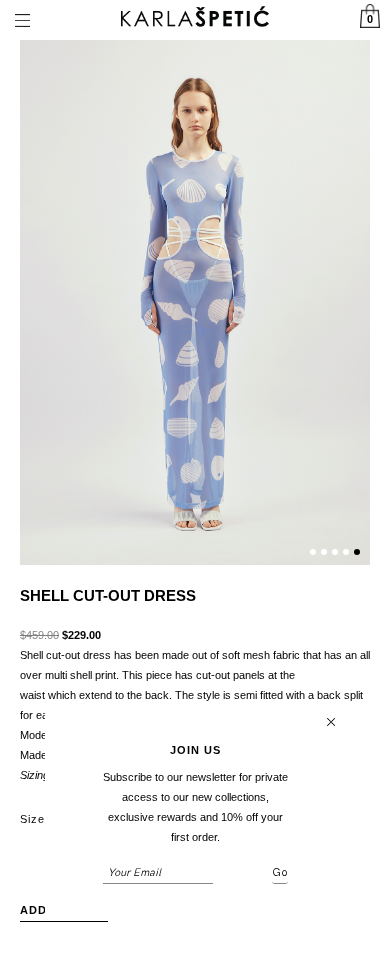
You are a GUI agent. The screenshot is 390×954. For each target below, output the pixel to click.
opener (22, 20)
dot (313, 552)
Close (331, 722)
